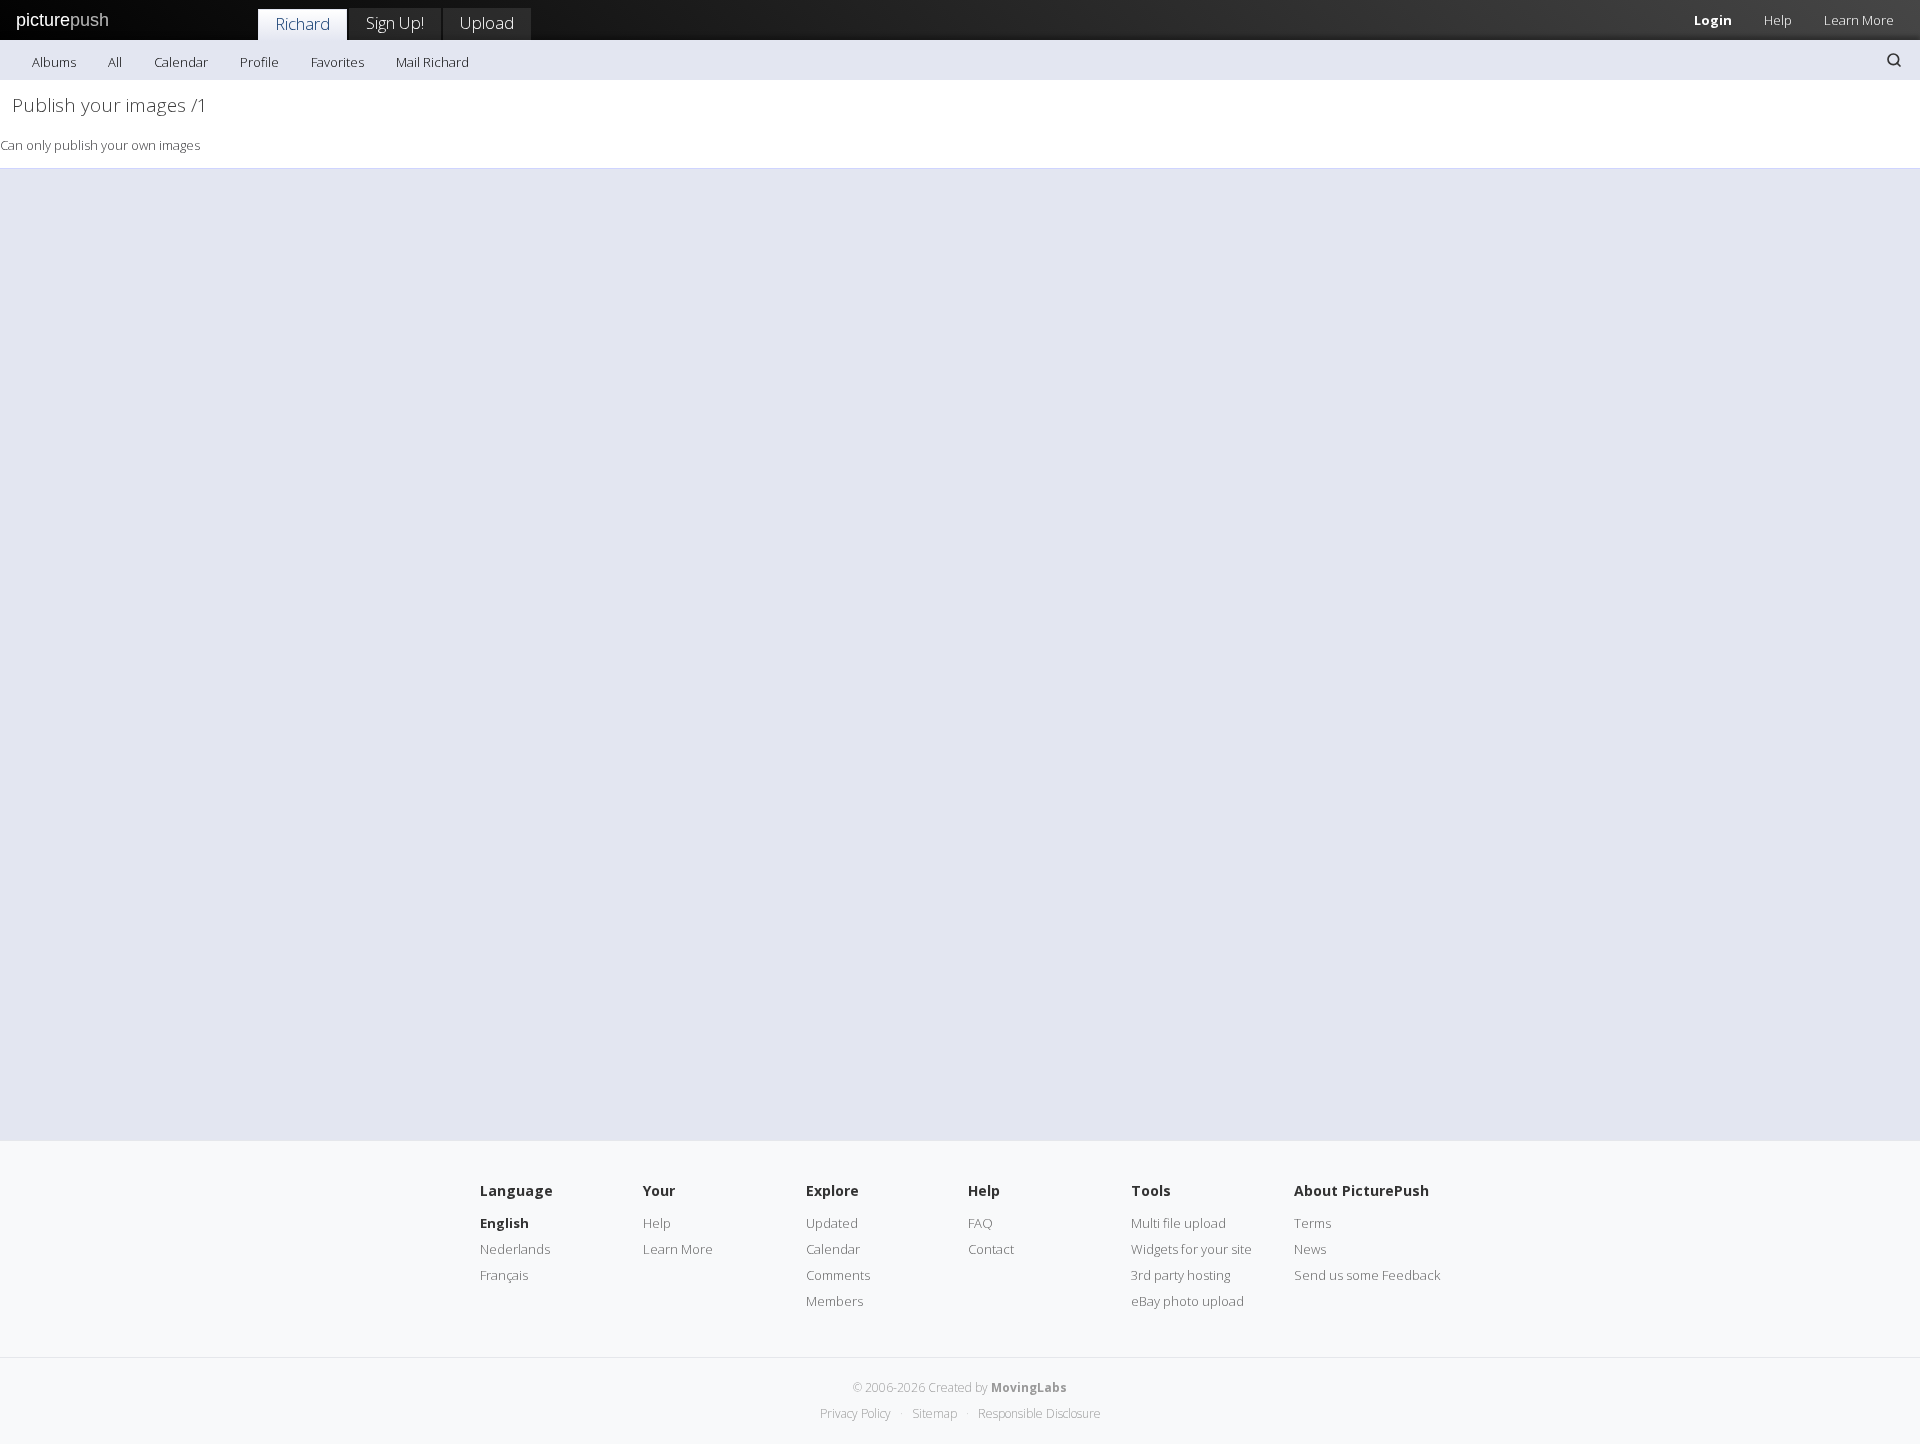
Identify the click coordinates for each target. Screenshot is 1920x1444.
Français (504, 1275)
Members (834, 1301)
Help (1778, 20)
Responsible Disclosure (1039, 1413)
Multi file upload (1178, 1223)
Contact (991, 1249)
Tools (1151, 1190)
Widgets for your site (1191, 1249)
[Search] (1894, 60)
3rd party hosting (1180, 1275)
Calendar (181, 62)
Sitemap (934, 1413)
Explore (832, 1190)
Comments (838, 1275)
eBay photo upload (1187, 1301)
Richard (302, 23)
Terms (1312, 1223)
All (115, 62)
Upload (487, 22)
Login (1713, 20)
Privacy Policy (855, 1413)
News (1310, 1249)
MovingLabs (1029, 1387)
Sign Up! (395, 22)
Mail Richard (432, 62)
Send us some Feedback (1367, 1275)
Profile (259, 62)
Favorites (337, 62)
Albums (54, 62)
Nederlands (515, 1249)
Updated (832, 1223)
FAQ (980, 1223)
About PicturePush (1361, 1190)
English (504, 1223)
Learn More (1859, 20)
